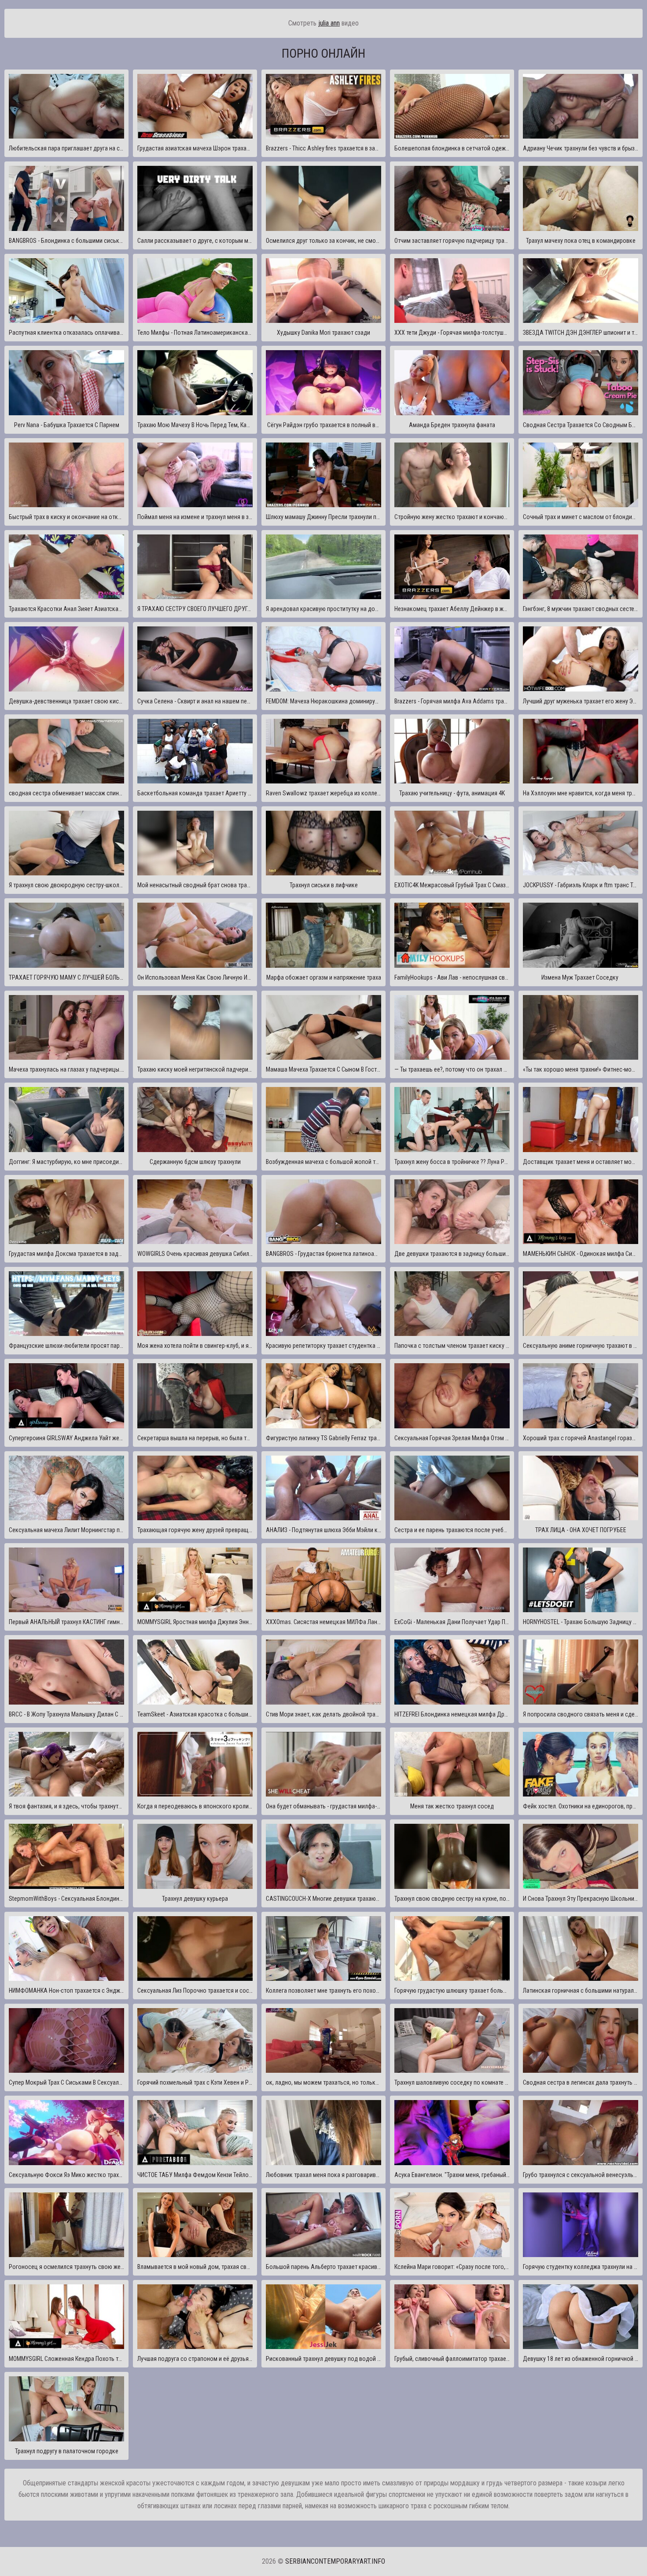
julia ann (329, 23)
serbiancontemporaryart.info (335, 2561)
